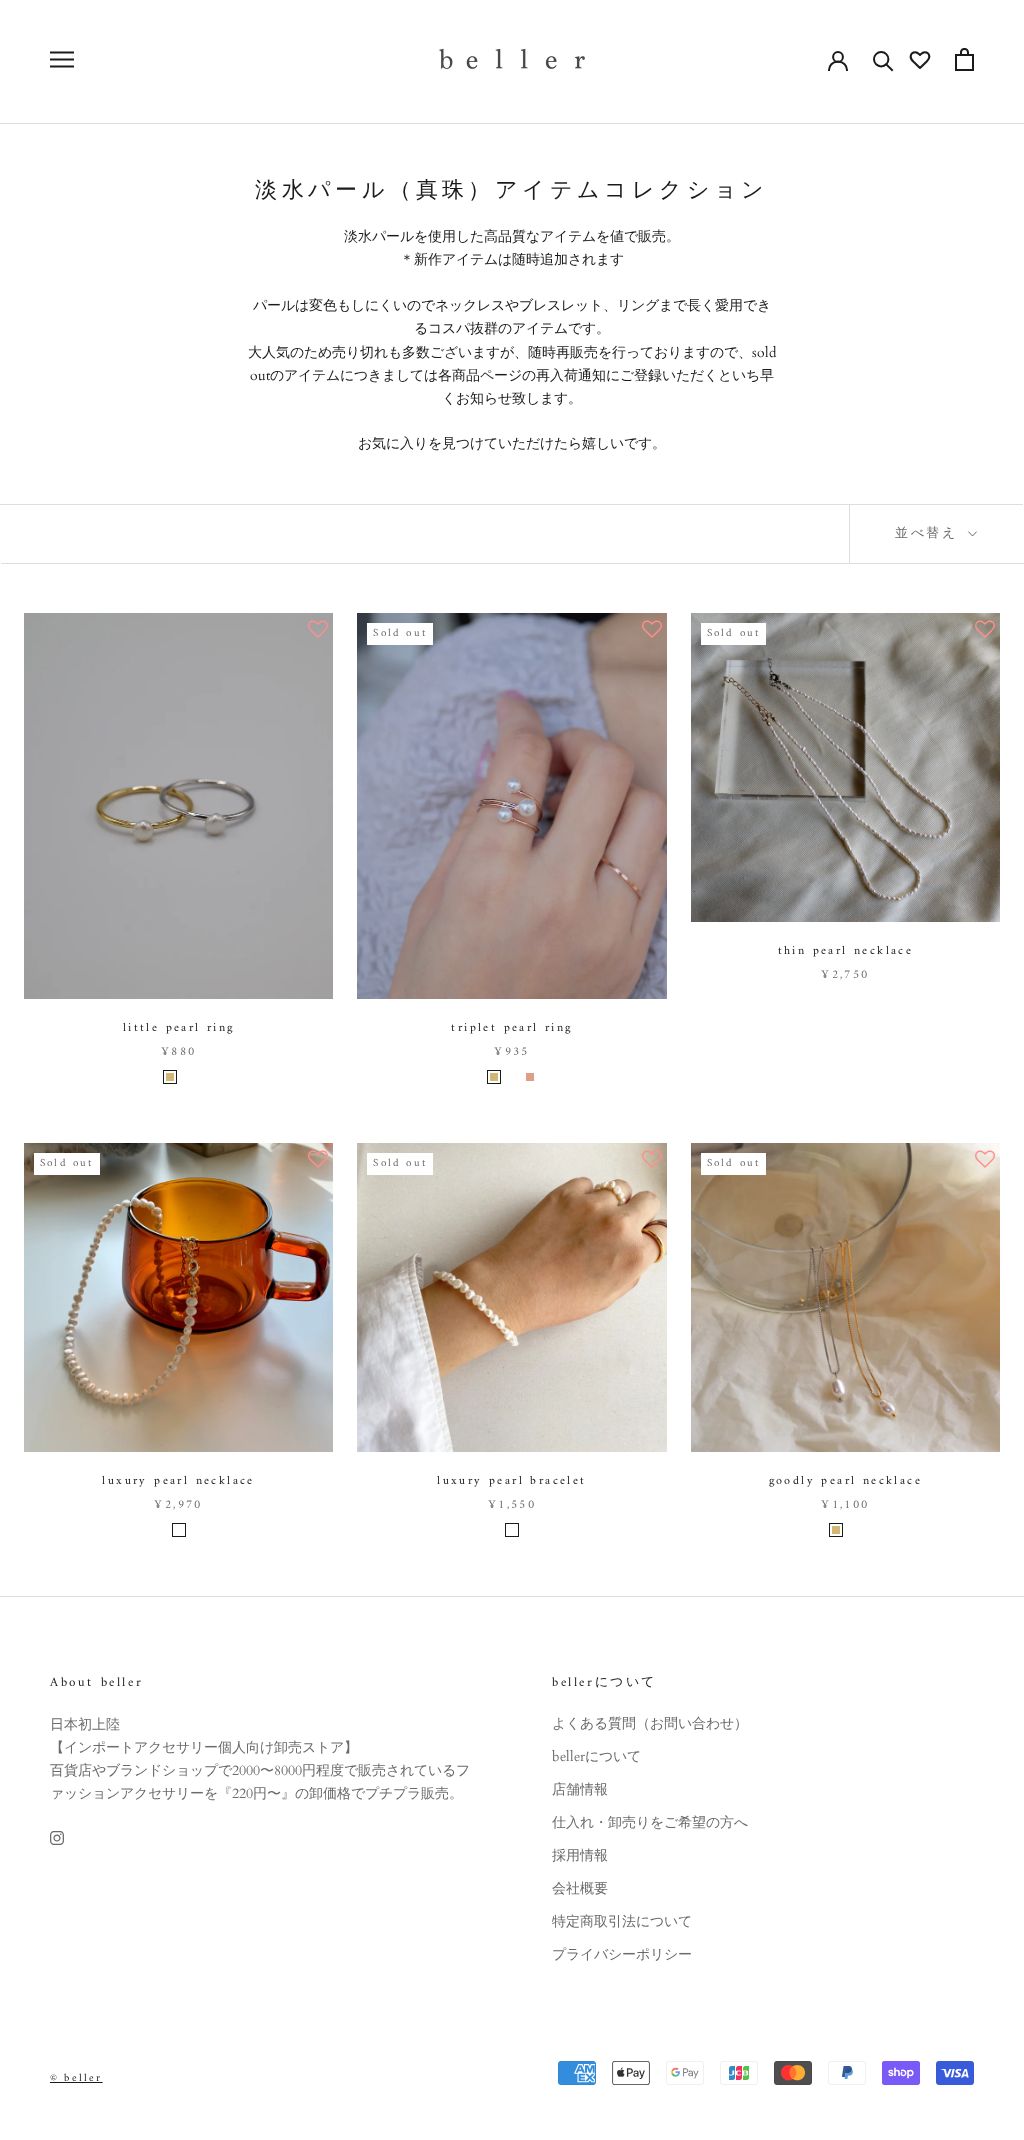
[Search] (883, 59)
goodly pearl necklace (845, 1481)
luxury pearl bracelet (511, 1481)
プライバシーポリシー (622, 1954)
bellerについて (596, 1756)
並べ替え (929, 533)
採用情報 (580, 1855)
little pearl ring (179, 1028)
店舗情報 (580, 1789)
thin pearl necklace (846, 951)
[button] (318, 629)
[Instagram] (57, 1836)
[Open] (62, 59)
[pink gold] (530, 1077)
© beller (76, 2078)
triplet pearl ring (511, 1028)
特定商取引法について (622, 1921)
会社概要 (580, 1888)
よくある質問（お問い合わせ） (650, 1723)
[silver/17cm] (188, 1077)
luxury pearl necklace (178, 1481)
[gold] (170, 1077)
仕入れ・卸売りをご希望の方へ (650, 1822)
